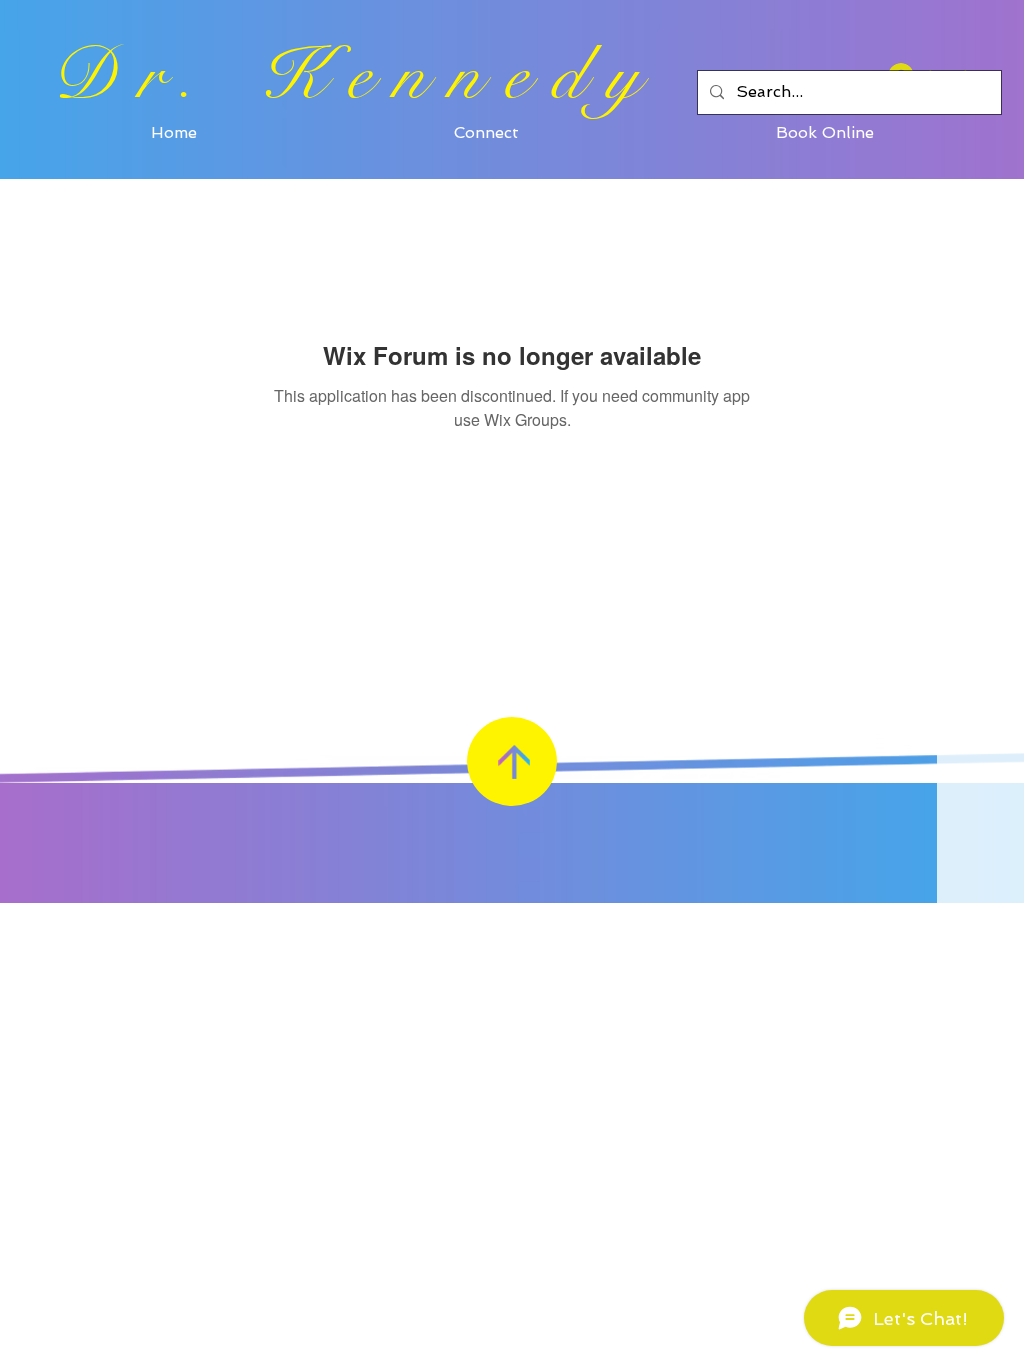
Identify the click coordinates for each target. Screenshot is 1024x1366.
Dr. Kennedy (356, 75)
